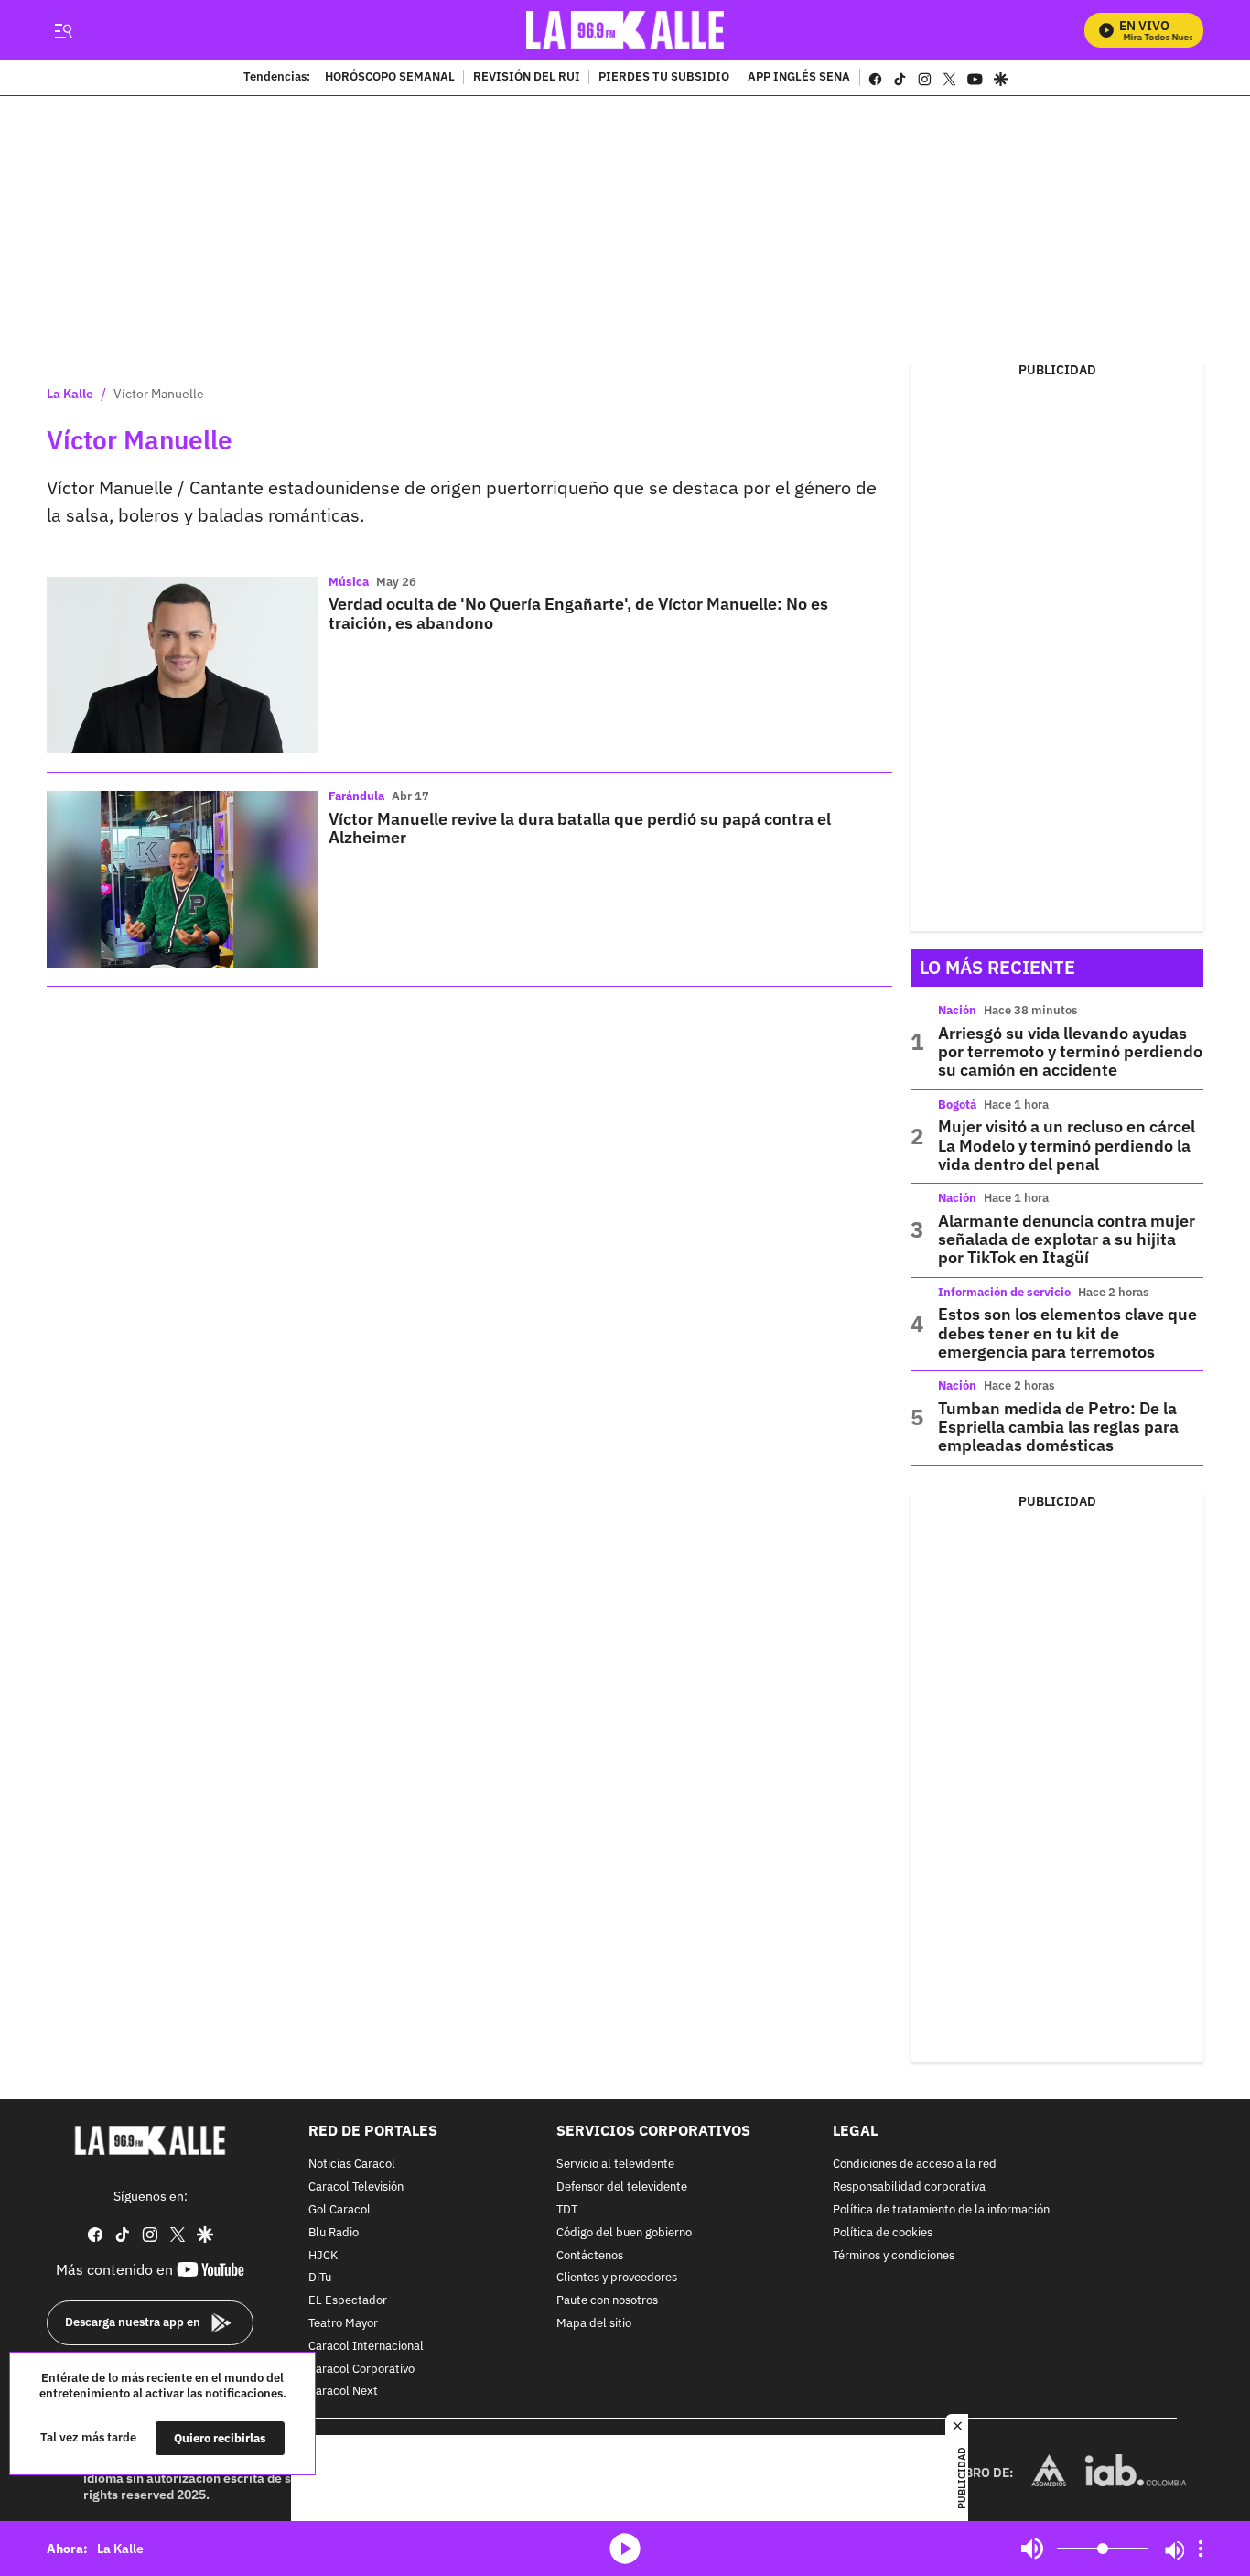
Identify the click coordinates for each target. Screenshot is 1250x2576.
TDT (567, 2210)
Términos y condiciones (894, 2255)
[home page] (625, 30)
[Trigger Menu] (63, 30)
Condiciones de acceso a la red (915, 2165)
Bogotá (957, 1104)
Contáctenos (590, 2255)
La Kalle (70, 394)
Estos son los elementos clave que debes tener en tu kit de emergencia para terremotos (1067, 1333)
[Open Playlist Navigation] (1201, 2549)
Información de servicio (1004, 1292)
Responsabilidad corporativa (909, 2187)
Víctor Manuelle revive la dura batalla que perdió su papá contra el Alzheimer (580, 828)
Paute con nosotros (607, 2301)
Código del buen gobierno (624, 2233)
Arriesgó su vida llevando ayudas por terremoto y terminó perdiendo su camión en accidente (1070, 1052)
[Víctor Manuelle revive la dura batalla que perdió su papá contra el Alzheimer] (182, 879)
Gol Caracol (339, 2210)
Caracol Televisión (356, 2187)
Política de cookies (883, 2233)
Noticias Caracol (352, 2165)
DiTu (320, 2278)
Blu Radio (334, 2233)
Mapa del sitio (594, 2324)
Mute (1032, 2549)
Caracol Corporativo (361, 2369)
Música (349, 582)
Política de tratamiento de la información (941, 2210)
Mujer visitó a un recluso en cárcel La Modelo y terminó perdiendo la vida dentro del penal (1067, 1145)
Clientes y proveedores (617, 2278)
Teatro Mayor (343, 2324)
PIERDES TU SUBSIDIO (664, 78)
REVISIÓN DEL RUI (527, 78)
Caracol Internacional (366, 2347)
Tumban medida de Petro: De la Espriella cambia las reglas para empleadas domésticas (1058, 1427)
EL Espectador (348, 2301)
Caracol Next (343, 2392)
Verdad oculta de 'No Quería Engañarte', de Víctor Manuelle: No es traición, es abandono (578, 613)
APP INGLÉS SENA (799, 78)
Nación (957, 1010)
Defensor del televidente (622, 2187)
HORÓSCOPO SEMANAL (390, 78)
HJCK (323, 2255)
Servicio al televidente (615, 2165)
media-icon (625, 2549)
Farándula (356, 796)
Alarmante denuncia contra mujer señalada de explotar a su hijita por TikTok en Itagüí (1067, 1239)
